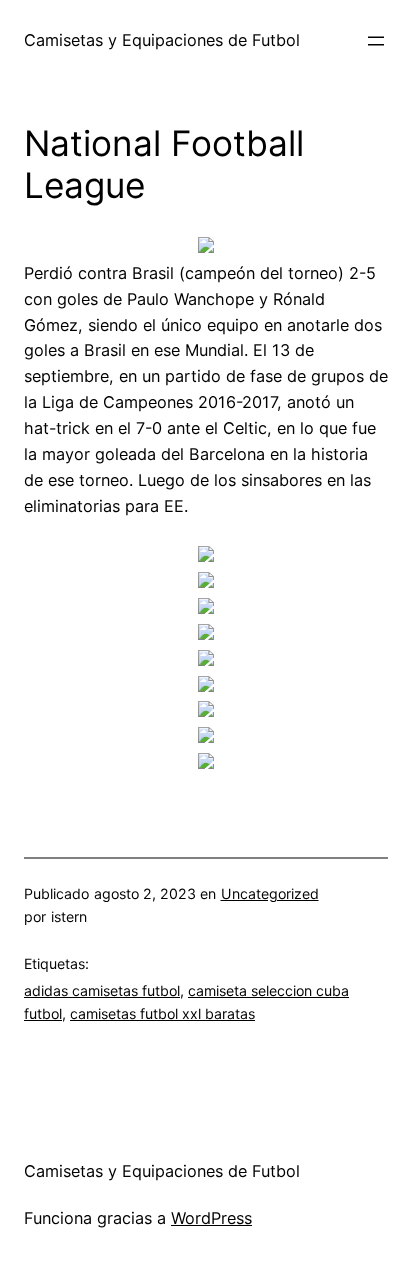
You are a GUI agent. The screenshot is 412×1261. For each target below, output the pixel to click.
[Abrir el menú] (376, 41)
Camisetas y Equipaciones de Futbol (162, 40)
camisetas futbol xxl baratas (162, 1013)
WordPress (211, 1218)
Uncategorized (270, 893)
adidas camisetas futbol (102, 990)
